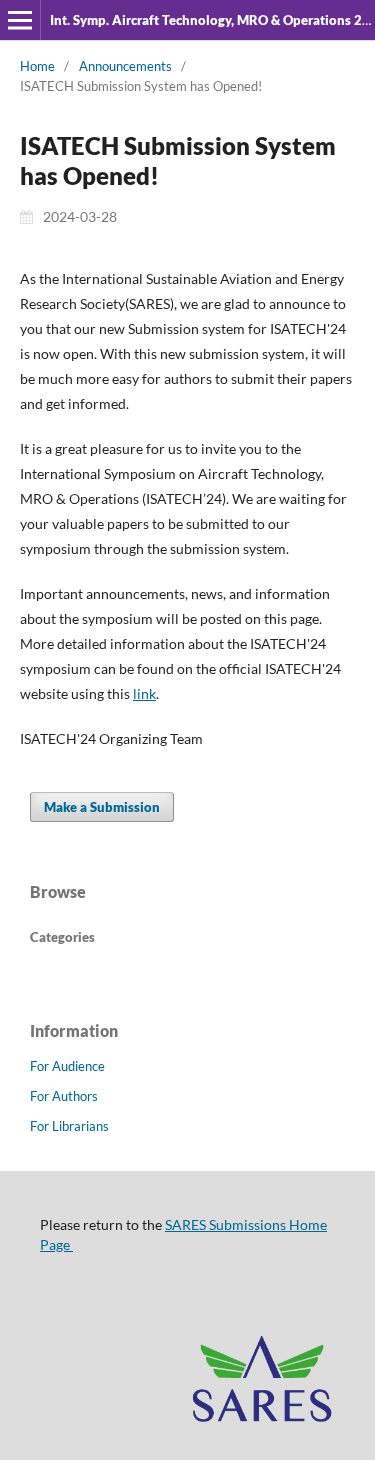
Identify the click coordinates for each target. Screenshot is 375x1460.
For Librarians (69, 1126)
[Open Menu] (20, 20)
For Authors (64, 1096)
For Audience (67, 1066)
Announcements (125, 66)
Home (37, 66)
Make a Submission (102, 807)
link (144, 693)
